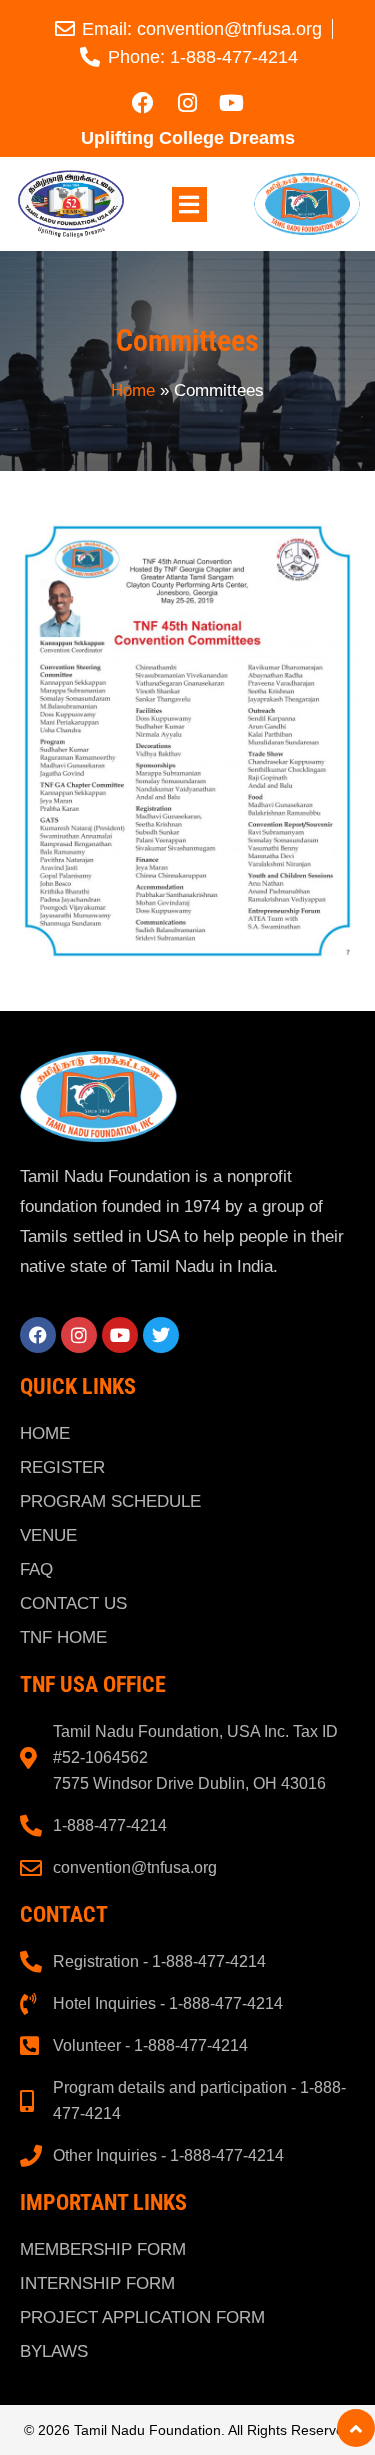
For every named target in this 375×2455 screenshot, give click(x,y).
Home (133, 390)
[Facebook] (143, 103)
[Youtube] (231, 103)
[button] (189, 204)
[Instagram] (187, 103)
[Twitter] (161, 1335)
